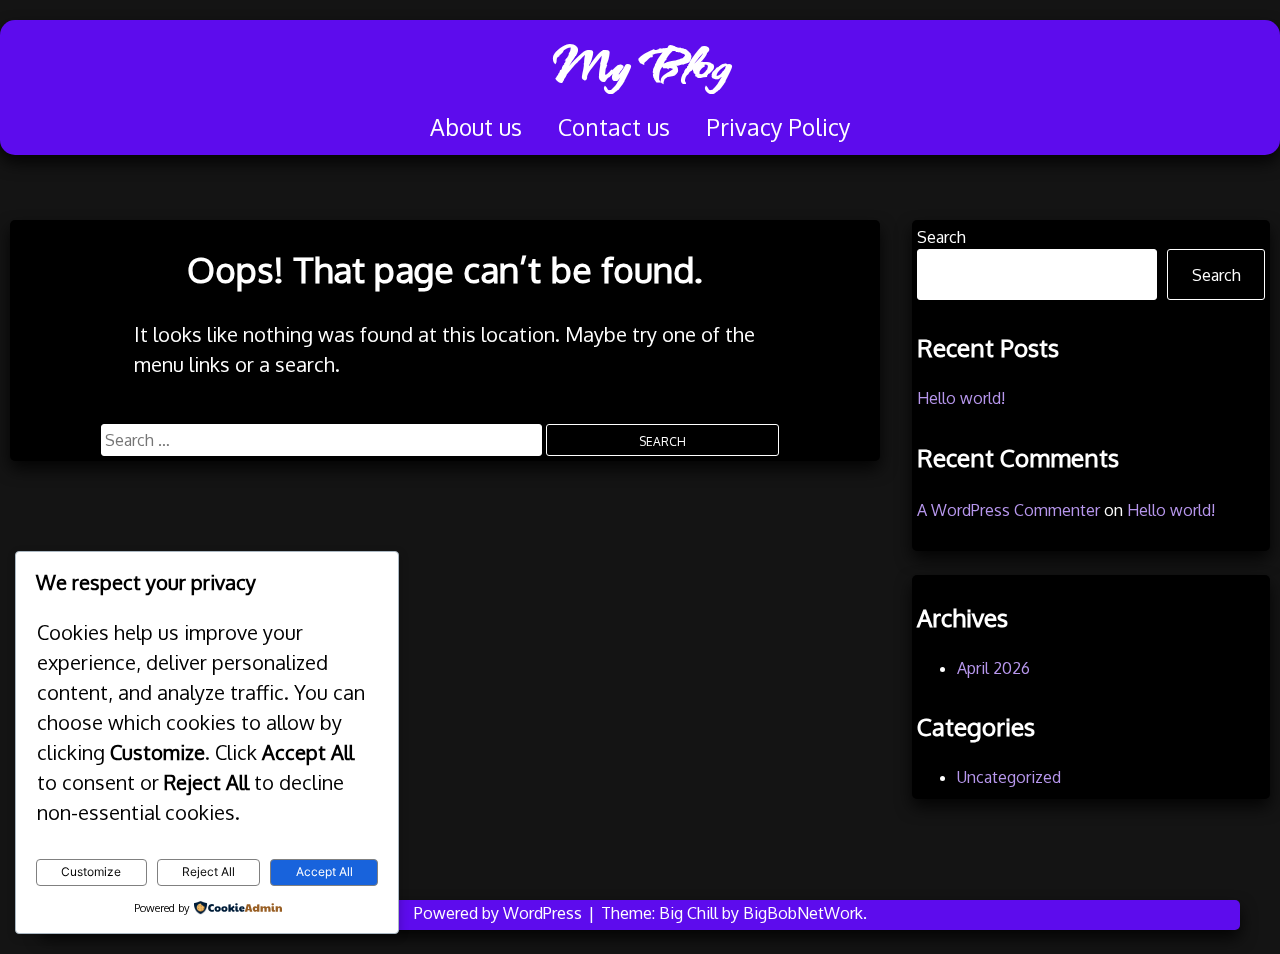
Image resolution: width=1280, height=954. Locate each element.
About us (476, 126)
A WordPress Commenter (1008, 510)
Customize (91, 871)
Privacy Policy (778, 126)
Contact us (614, 126)
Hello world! (961, 398)
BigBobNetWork (803, 913)
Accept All (324, 871)
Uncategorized (1009, 777)
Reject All (208, 871)
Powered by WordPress (500, 913)
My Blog (640, 65)
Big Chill (688, 913)
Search (941, 237)
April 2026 (993, 668)
